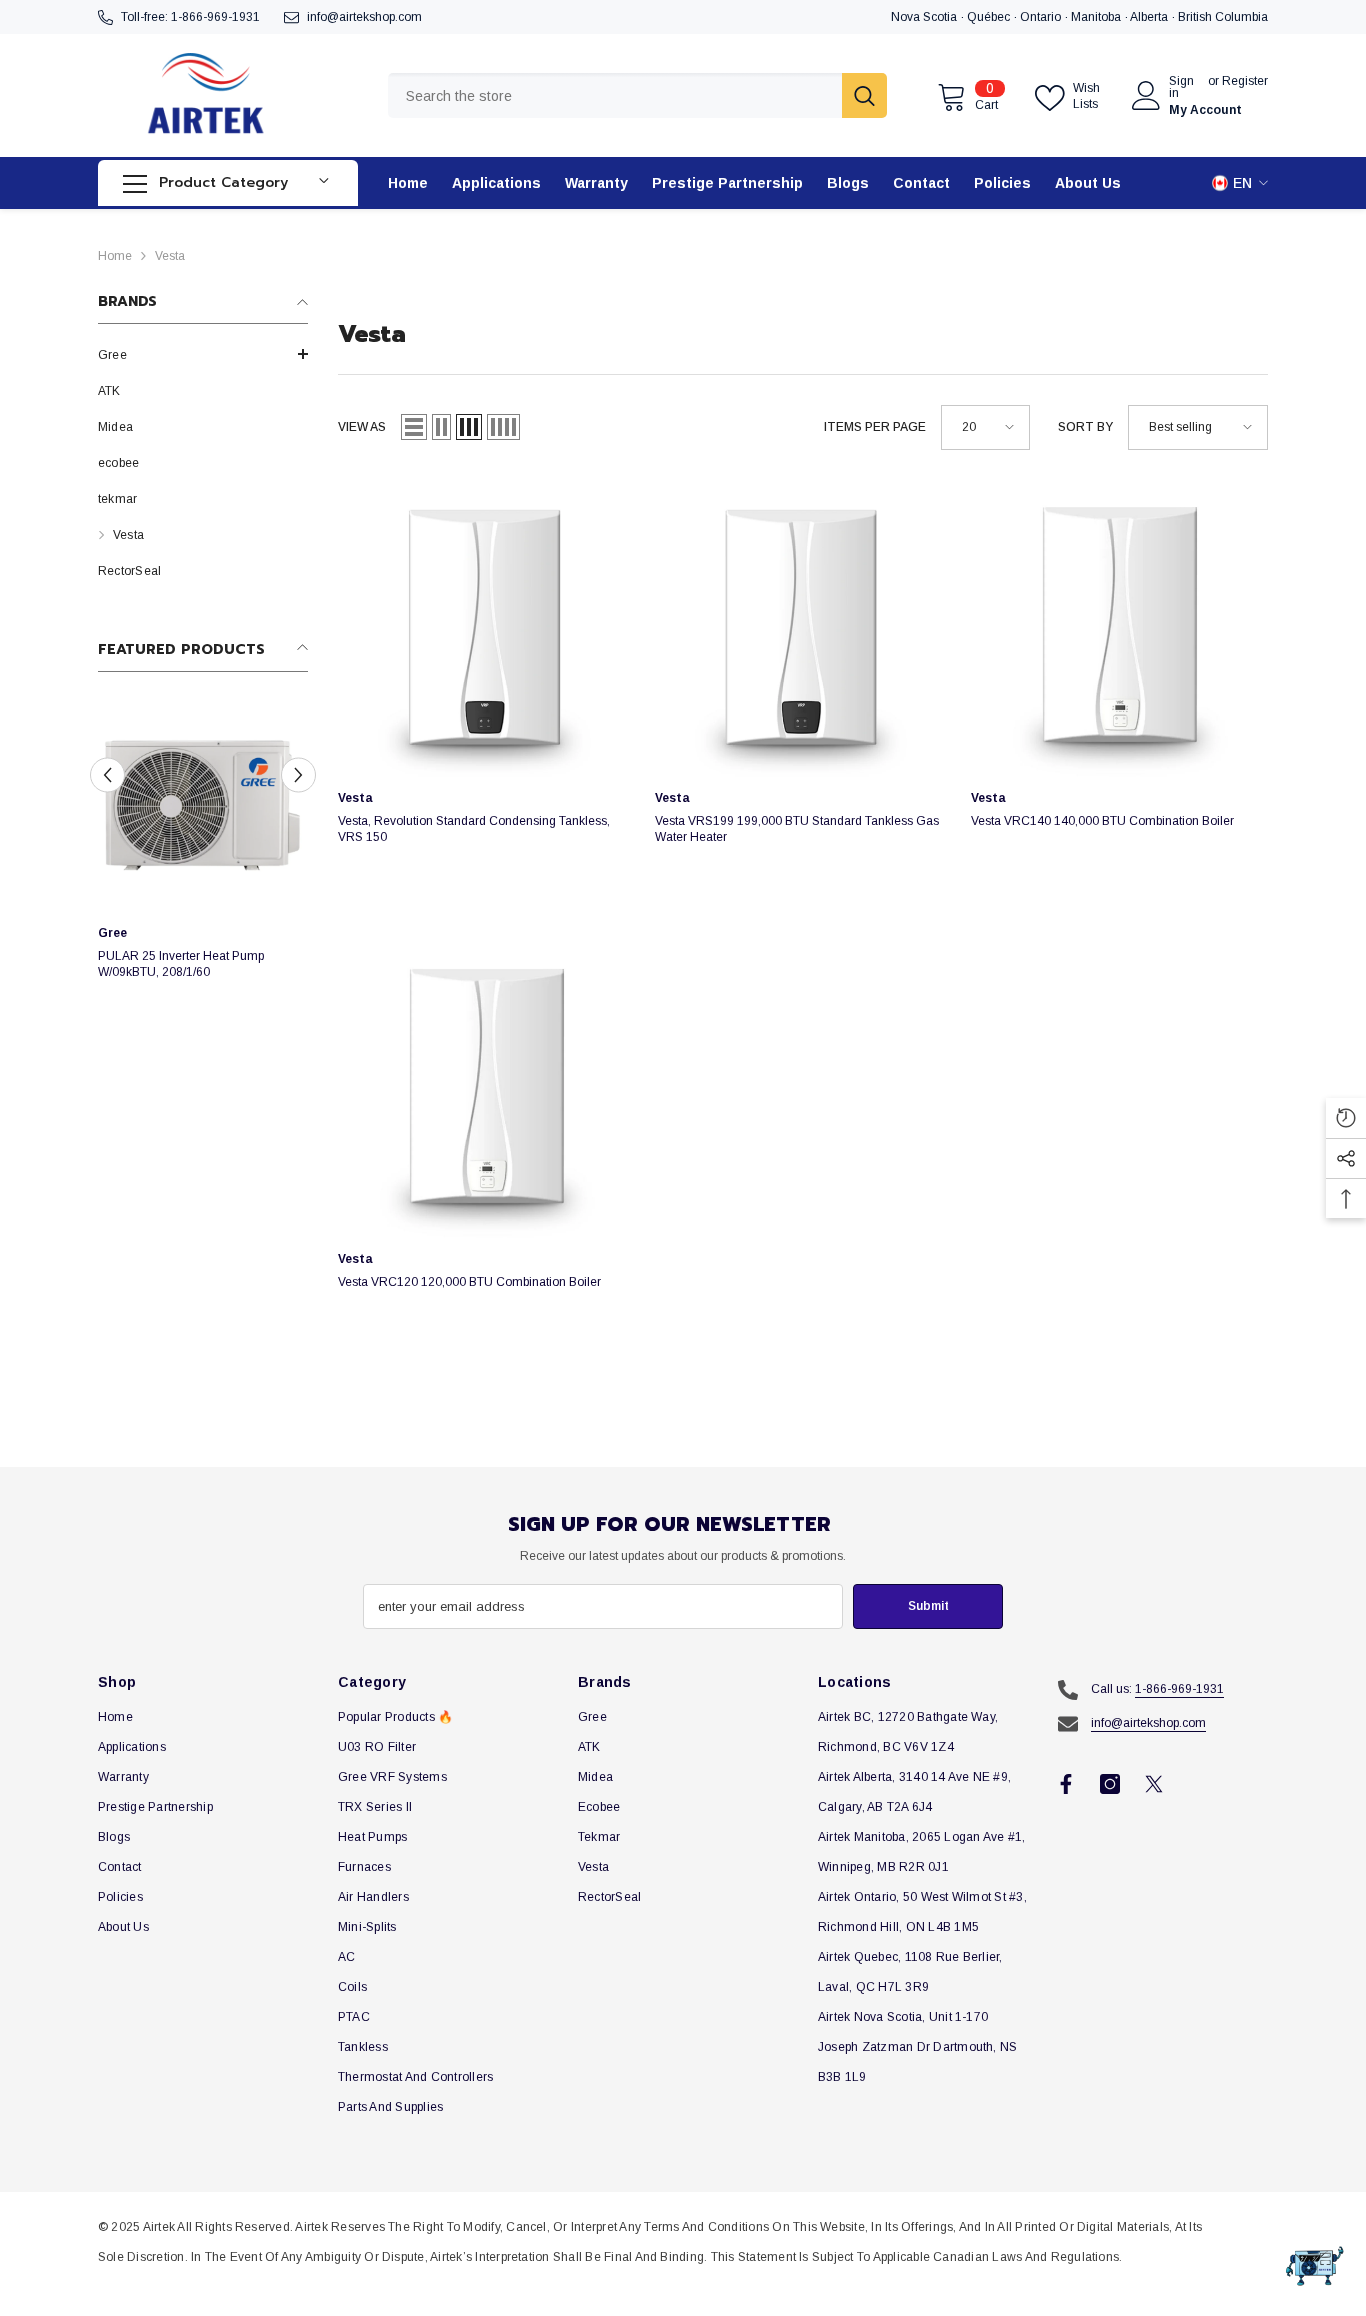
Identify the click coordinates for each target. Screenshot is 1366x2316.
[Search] (637, 95)
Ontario (1042, 17)
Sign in (1181, 87)
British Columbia (1223, 17)
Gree (112, 933)
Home (115, 256)
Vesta (170, 256)
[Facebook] (1066, 1784)
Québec (990, 17)
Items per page (875, 427)
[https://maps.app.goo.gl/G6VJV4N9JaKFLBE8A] (1129, 17)
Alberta (1150, 17)
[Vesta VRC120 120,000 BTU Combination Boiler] (486, 1090)
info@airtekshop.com (364, 17)
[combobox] (615, 95)
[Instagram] (1110, 1784)
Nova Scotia (925, 17)
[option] (203, 859)
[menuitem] (203, 355)
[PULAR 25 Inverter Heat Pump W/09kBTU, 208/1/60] (203, 807)
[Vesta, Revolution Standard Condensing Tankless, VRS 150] (486, 628)
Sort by (1085, 427)
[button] (203, 354)
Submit (928, 1606)
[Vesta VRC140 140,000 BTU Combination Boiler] (1119, 628)
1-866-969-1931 (215, 17)
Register (1245, 81)
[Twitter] (1154, 1784)
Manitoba (1097, 17)
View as (362, 427)
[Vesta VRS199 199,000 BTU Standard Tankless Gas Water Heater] (803, 628)
